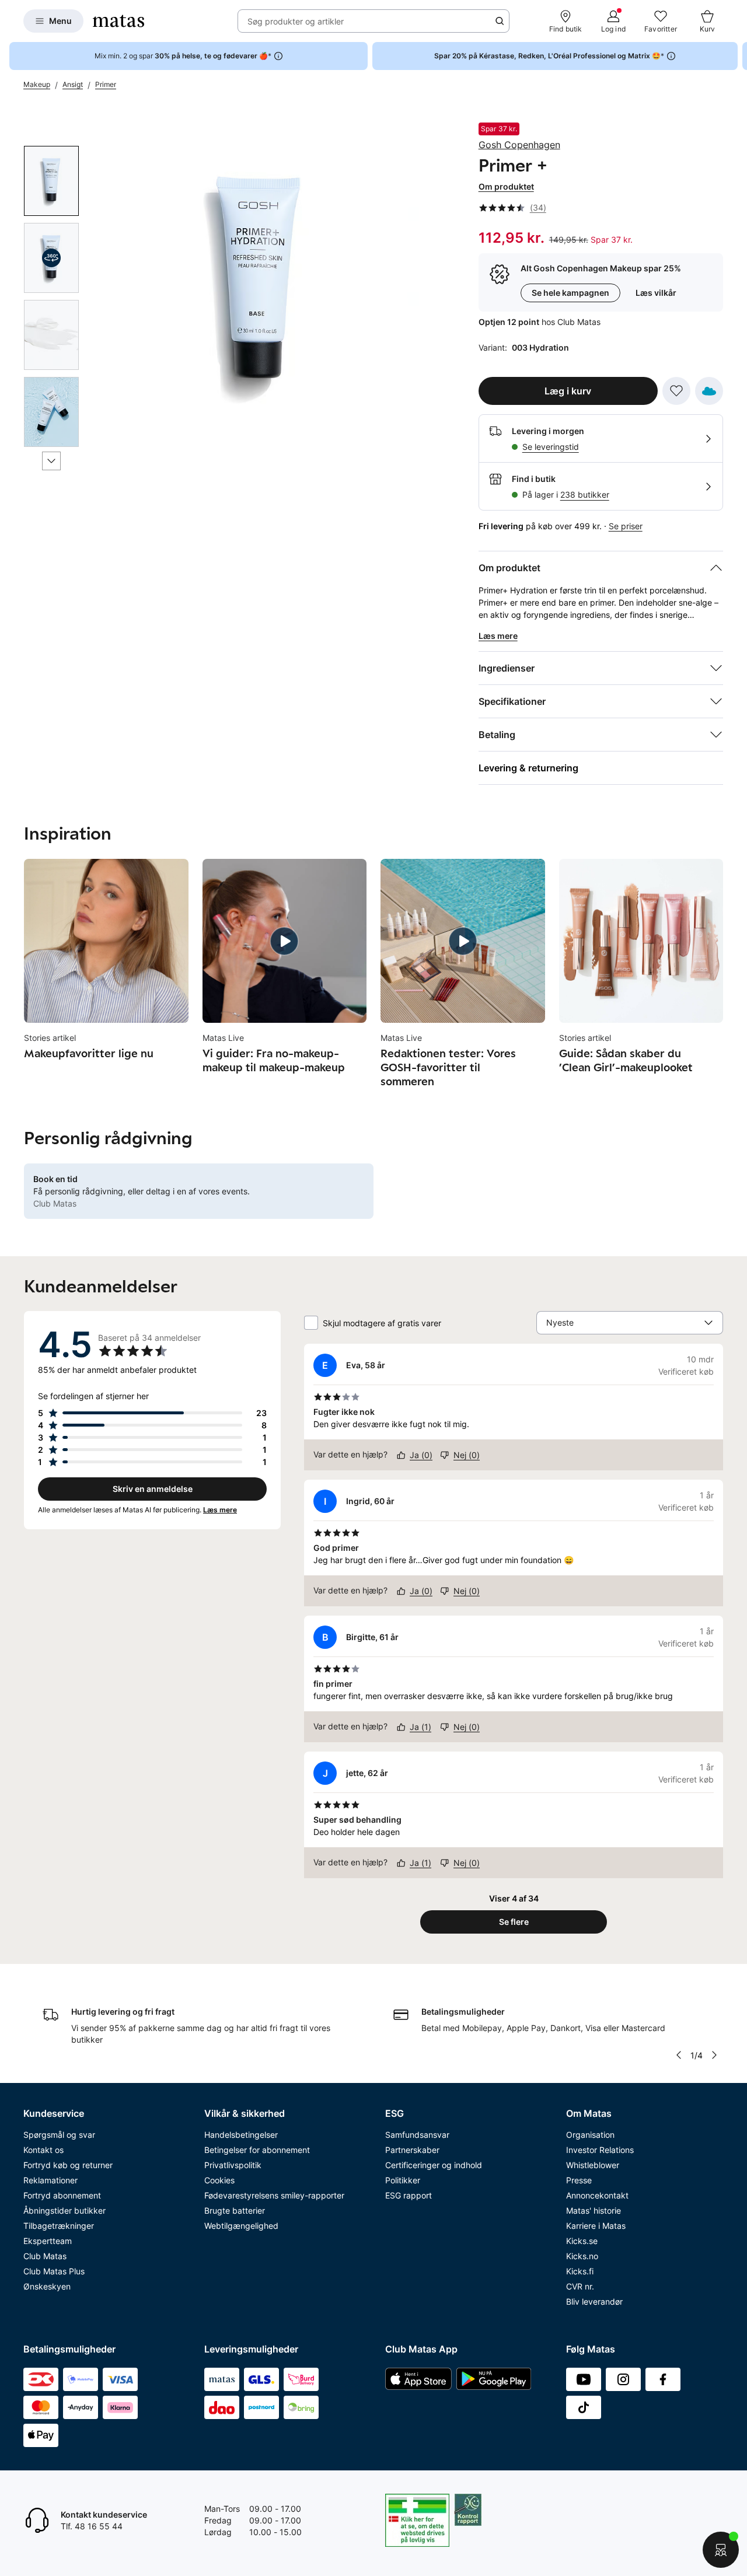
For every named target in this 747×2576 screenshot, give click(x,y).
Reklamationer (50, 2180)
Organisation (590, 2135)
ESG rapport (409, 2195)
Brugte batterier (235, 2210)
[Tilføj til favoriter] (676, 391)
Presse (579, 2180)
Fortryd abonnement (62, 2195)
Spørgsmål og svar (59, 2135)
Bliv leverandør (594, 2301)
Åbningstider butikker (64, 2210)
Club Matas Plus (54, 2271)
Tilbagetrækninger (59, 2226)
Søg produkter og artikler (296, 21)
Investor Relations (600, 2150)
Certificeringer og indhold (434, 2165)
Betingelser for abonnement (257, 2150)
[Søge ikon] (500, 21)
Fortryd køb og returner (68, 2165)
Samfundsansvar (417, 2135)
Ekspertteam (48, 2241)
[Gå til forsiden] (118, 21)
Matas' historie (594, 2210)
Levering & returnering (528, 768)
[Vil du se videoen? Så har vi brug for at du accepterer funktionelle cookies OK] (258, 283)
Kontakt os (43, 2150)
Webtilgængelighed (241, 2226)
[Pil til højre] (738, 56)
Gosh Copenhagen (519, 145)
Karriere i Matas (596, 2226)
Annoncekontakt (597, 2195)
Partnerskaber (412, 2150)
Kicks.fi (580, 2271)
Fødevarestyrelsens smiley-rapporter (274, 2195)
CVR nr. (580, 2286)
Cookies (219, 2180)
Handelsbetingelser (241, 2135)
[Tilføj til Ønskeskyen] (709, 391)
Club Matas (45, 2256)
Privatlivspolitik (233, 2165)
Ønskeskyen (47, 2286)
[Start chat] (721, 2550)
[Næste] (51, 461)
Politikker (403, 2180)
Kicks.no (582, 2256)
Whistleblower (593, 2165)
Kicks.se (582, 2241)
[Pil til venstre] (679, 2055)
